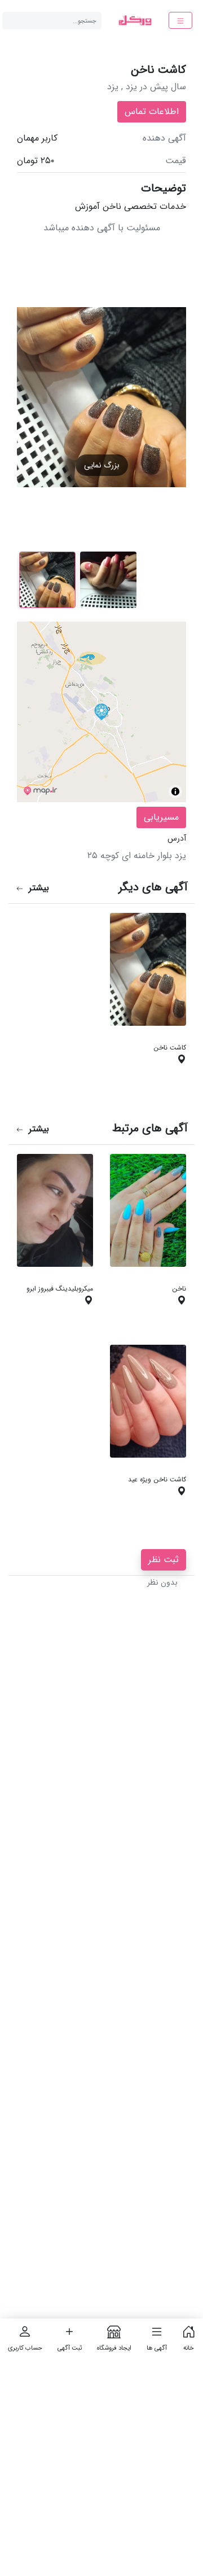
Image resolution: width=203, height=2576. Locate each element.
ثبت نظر (164, 1560)
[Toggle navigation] (180, 20)
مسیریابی (161, 817)
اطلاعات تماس (152, 111)
